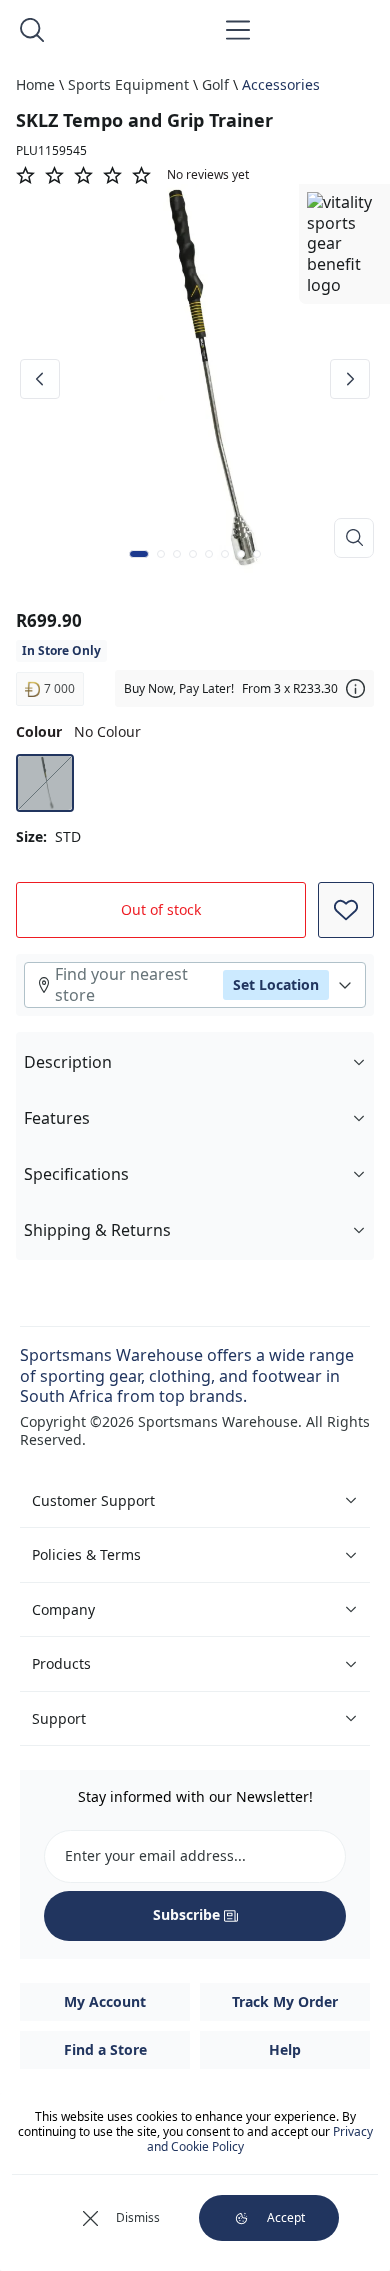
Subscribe (186, 1914)
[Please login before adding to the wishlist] (346, 910)
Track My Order (285, 2001)
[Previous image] (40, 379)
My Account (105, 2001)
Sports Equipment (128, 84)
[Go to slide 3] (177, 554)
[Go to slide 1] (139, 554)
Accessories (281, 84)
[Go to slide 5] (209, 554)
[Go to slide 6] (225, 554)
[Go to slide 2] (161, 554)
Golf (215, 84)
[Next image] (350, 379)
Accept (286, 2217)
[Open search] (32, 30)
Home (35, 84)
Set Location (276, 984)
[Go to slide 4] (193, 554)
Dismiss (138, 2217)
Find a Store (105, 2049)
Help (285, 2049)
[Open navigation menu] (238, 30)
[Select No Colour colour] (45, 783)
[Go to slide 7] (241, 554)
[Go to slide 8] (257, 554)
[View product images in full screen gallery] (354, 538)
